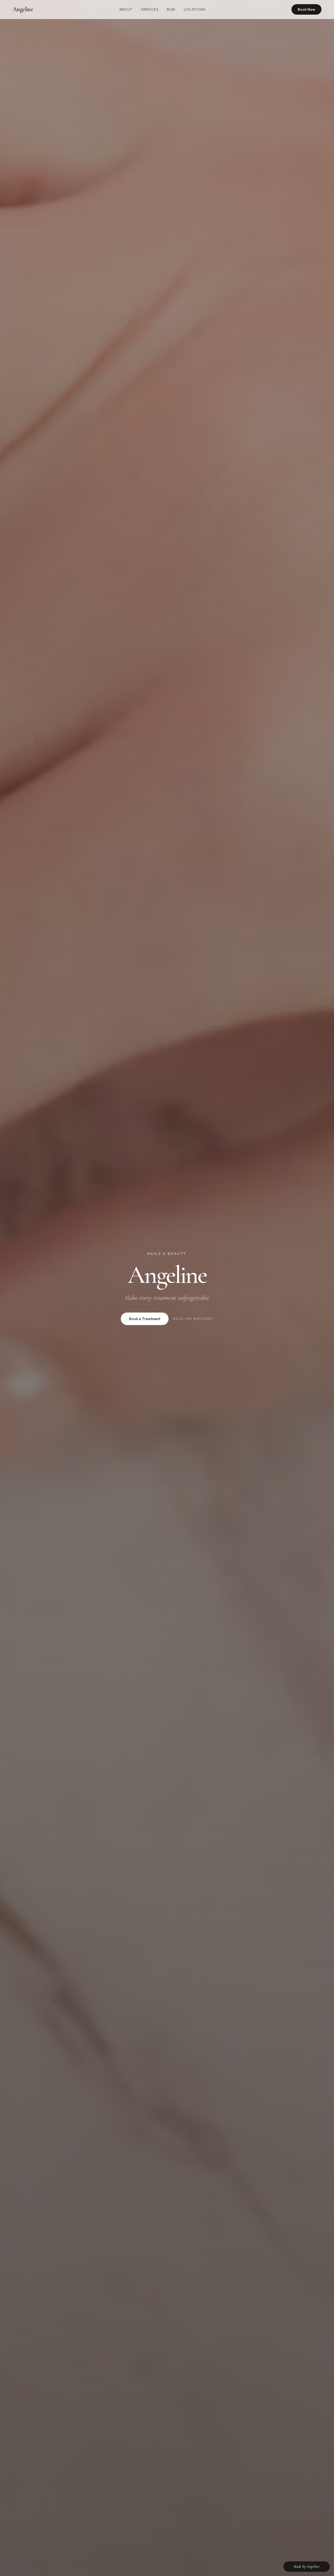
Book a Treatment (145, 1319)
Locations (195, 9)
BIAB (171, 9)
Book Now (306, 9)
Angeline (23, 9)
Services (150, 9)
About (126, 9)
